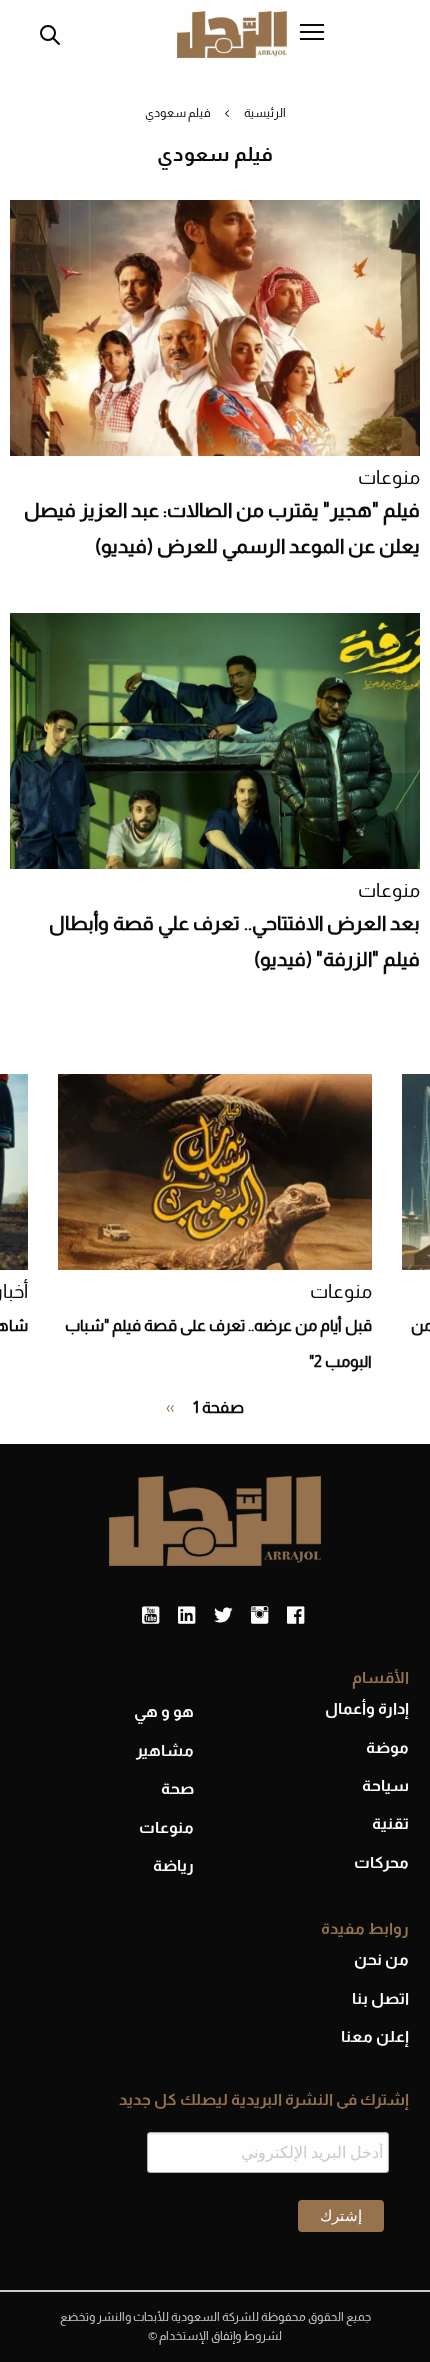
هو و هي (164, 1711)
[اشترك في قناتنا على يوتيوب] (150, 1616)
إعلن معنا (375, 2036)
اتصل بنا (380, 1998)
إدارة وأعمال (367, 1708)
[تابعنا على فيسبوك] (295, 1616)
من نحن (381, 1959)
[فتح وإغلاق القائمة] (312, 34)
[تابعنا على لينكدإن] (186, 1616)
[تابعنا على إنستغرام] (259, 1616)
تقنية (390, 1823)
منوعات (389, 477)
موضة (387, 1747)
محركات (381, 1862)
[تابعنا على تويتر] (223, 1616)
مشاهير (165, 1750)
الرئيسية (265, 113)
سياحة (385, 1785)
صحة (177, 1788)
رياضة (173, 1865)
